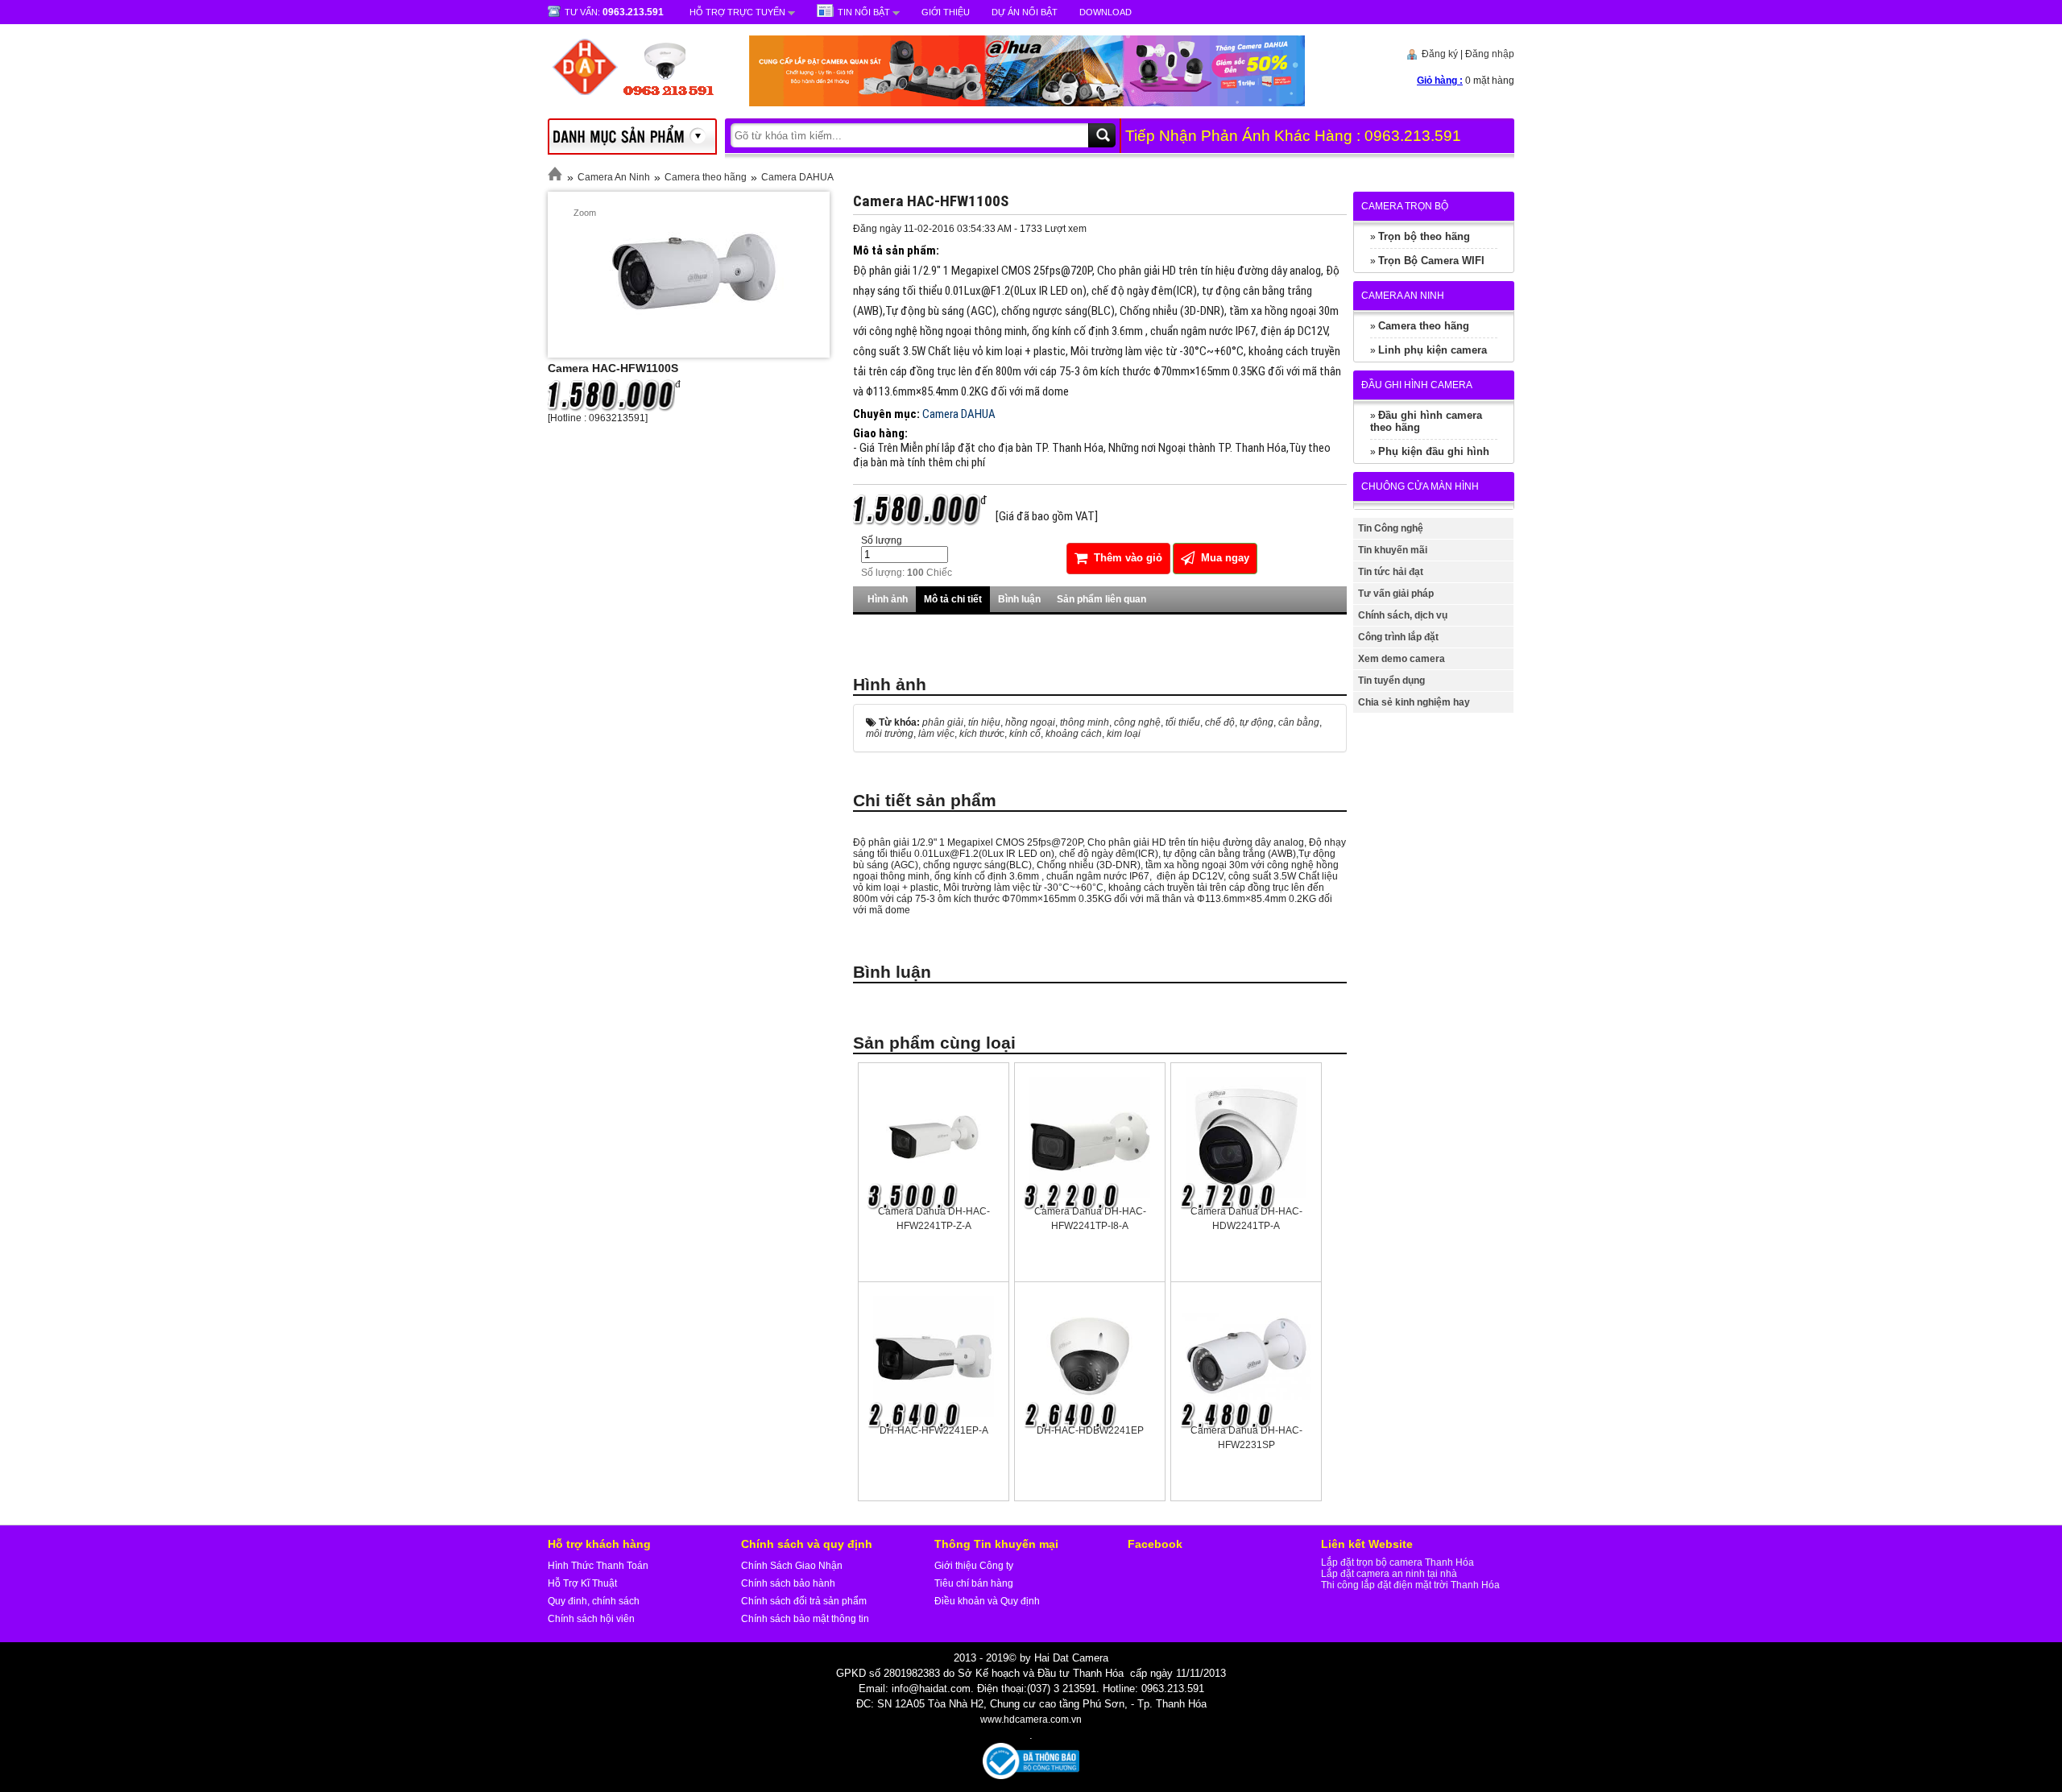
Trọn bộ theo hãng (1424, 236)
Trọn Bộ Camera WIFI (1431, 261)
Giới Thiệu (946, 12)
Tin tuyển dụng (1391, 681)
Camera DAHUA (797, 177)
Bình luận (1019, 599)
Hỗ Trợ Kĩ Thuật (582, 1583)
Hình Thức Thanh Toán (598, 1566)
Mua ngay (1224, 558)
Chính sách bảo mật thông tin (805, 1619)
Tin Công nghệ (1391, 528)
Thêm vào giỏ (1126, 558)
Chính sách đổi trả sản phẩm (804, 1601)
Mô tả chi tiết (953, 599)
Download (1106, 12)
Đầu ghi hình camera (1417, 385)
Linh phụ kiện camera (1433, 350)
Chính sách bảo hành (788, 1583)
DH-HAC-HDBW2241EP (1090, 1430)
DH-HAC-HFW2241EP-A (934, 1430)
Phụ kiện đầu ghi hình (1434, 451)
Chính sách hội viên (591, 1619)
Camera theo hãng (706, 177)
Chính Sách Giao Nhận (792, 1566)
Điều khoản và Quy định (987, 1601)
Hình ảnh (888, 599)
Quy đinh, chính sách (594, 1601)
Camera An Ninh (614, 177)
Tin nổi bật (864, 12)
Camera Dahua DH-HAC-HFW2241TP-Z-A (934, 1219)
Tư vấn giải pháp (1396, 594)
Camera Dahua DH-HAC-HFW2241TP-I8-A (1090, 1219)
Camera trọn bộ (1405, 206)
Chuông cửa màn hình (1420, 486)
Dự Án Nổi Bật (1025, 12)
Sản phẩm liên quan (1101, 599)
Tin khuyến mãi (1393, 550)
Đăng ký (1440, 54)
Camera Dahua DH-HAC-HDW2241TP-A (1246, 1219)
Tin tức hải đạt (1391, 572)
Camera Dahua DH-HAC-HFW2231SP (1246, 1438)
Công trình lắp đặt (1398, 637)
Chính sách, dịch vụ (1403, 615)
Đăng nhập (1490, 54)
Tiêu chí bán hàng (974, 1583)
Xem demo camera (1402, 659)
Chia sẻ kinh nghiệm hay (1414, 702)
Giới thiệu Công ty (974, 1566)
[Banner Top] (1011, 103)
